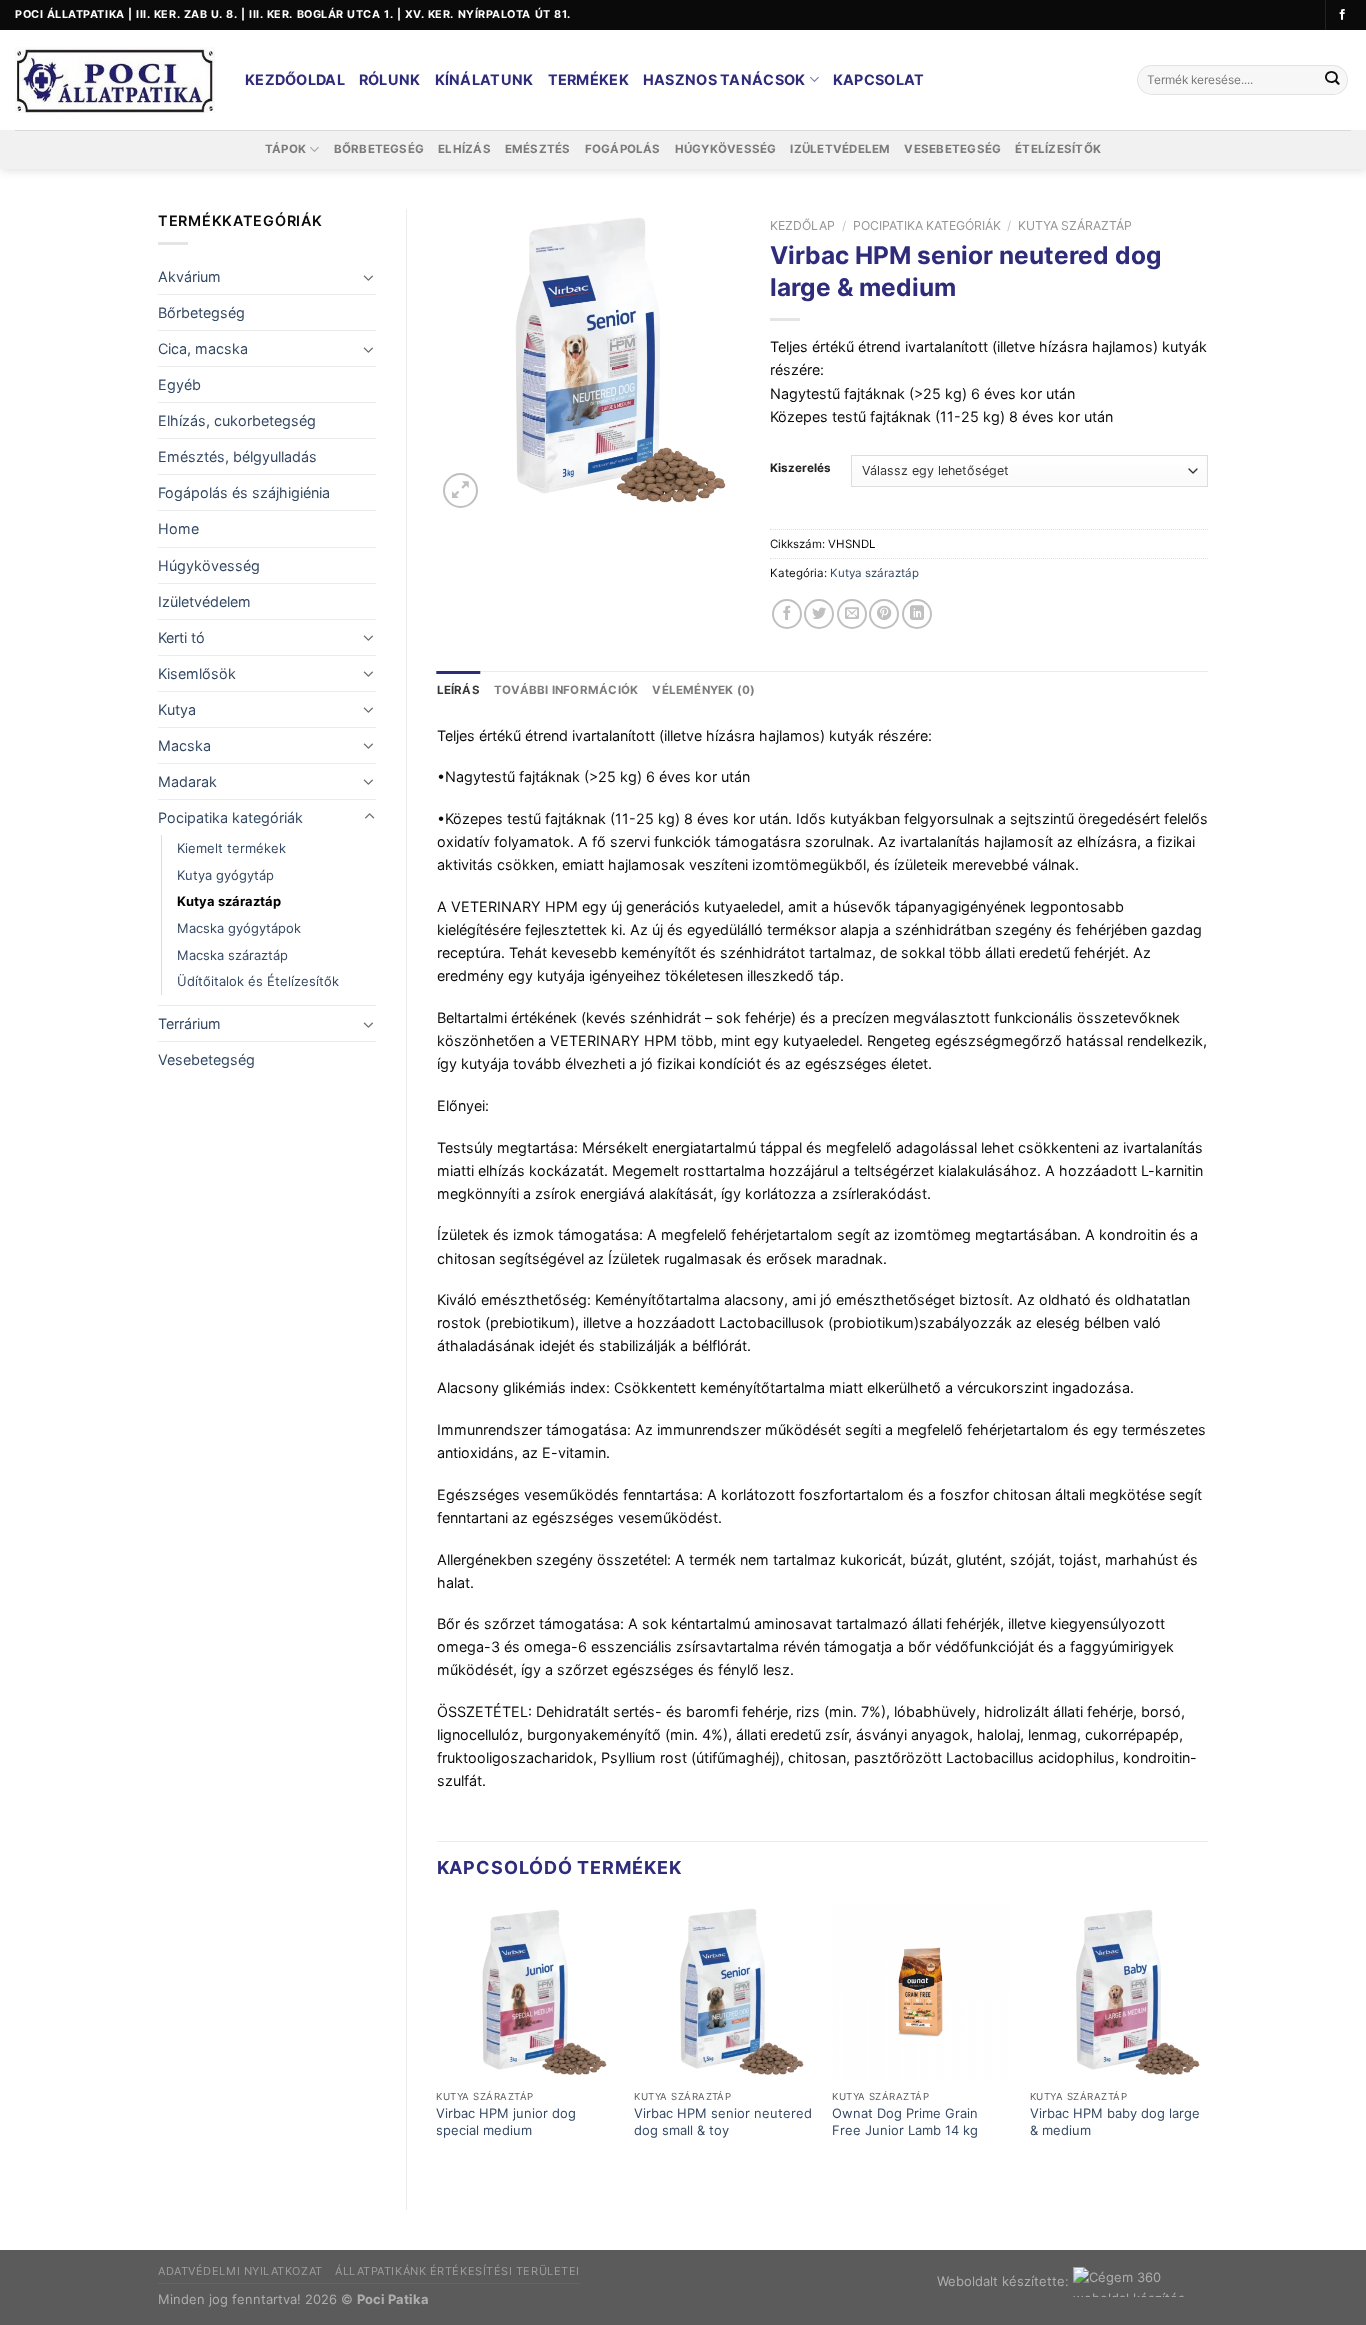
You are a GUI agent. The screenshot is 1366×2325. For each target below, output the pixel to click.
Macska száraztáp (232, 955)
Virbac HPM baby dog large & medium (1115, 2121)
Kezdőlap (802, 225)
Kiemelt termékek (231, 848)
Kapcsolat (879, 79)
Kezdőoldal (295, 79)
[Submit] (1331, 80)
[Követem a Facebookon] (1342, 15)
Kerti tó (181, 637)
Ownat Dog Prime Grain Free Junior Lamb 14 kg (905, 2121)
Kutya (177, 709)
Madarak (187, 781)
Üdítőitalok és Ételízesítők (258, 981)
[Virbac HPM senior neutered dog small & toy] (723, 1992)
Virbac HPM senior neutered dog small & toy (723, 2121)
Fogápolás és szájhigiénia (244, 492)
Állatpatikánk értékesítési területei (457, 2271)
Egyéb (179, 384)
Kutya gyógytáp (225, 875)
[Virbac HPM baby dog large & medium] (1119, 1992)
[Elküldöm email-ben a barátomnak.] (852, 614)
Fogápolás (623, 149)
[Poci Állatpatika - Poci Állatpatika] (115, 80)
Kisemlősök (197, 673)
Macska (184, 745)
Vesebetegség (952, 149)
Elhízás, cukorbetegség (237, 420)
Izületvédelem (840, 149)
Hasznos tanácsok (724, 79)
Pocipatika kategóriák (230, 817)
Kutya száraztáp (229, 901)
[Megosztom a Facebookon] (787, 614)
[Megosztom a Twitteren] (819, 614)
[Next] (1207, 2039)
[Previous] (438, 2039)
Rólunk (390, 79)
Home (178, 528)
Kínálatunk (484, 79)
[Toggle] (369, 277)
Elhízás (464, 149)
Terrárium (189, 1023)
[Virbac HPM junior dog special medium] (525, 1992)
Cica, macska (203, 348)
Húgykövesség (726, 149)
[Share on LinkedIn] (917, 614)
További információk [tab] (566, 690)
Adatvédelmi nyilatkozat (240, 2271)
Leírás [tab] (458, 690)
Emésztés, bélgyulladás (237, 456)
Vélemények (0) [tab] (703, 690)
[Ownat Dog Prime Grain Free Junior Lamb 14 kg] (921, 1992)
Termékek (588, 79)
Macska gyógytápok (239, 928)
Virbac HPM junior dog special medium (506, 2121)
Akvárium (189, 276)
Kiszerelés (800, 468)
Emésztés (538, 149)
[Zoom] (460, 490)
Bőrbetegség (379, 149)
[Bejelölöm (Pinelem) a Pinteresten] (884, 614)
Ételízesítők (1058, 149)
